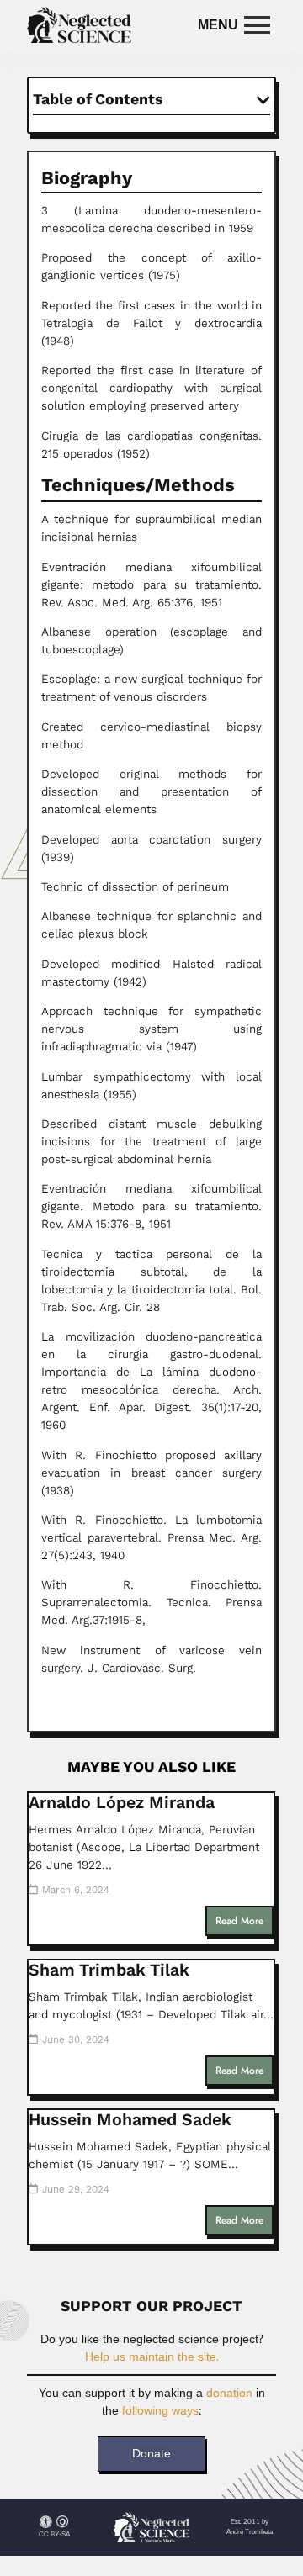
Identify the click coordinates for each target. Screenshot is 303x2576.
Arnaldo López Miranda (122, 1803)
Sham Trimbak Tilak (109, 1970)
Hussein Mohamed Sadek (130, 2120)
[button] (263, 100)
